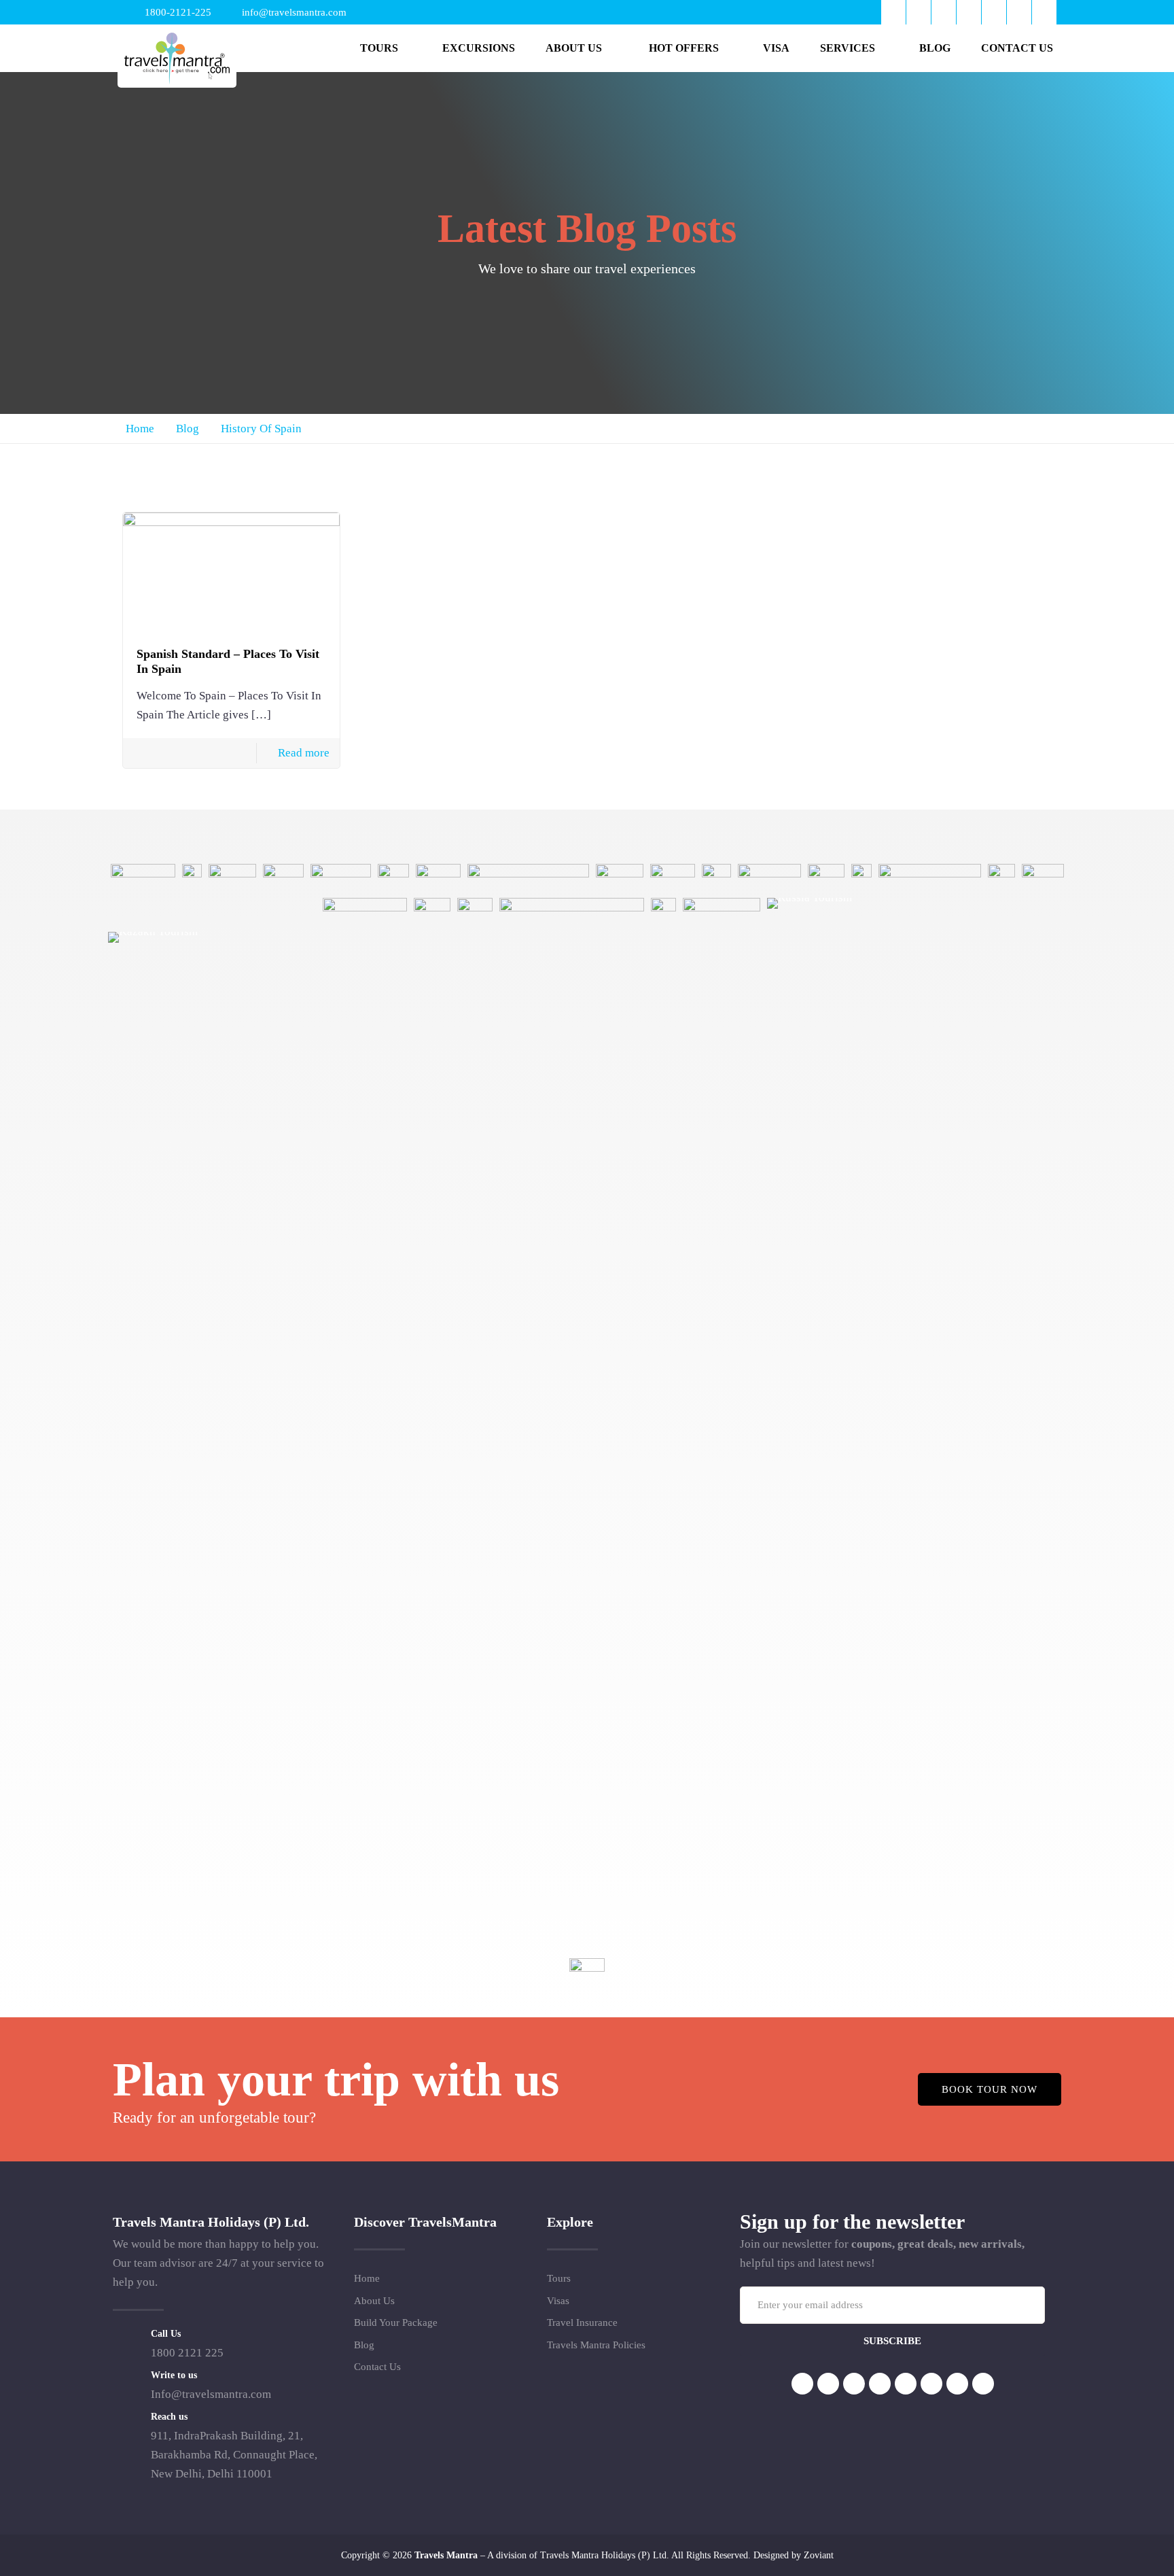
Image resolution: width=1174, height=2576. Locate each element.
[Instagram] (994, 12)
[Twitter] (919, 12)
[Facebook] (893, 12)
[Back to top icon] (1109, 2548)
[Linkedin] (880, 2384)
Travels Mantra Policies (596, 2345)
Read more (304, 753)
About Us (374, 2301)
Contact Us (377, 2367)
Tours (559, 2278)
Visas (558, 2301)
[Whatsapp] (1019, 12)
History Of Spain (261, 429)
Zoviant (819, 2555)
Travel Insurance (582, 2322)
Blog (188, 429)
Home (140, 429)
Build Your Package (396, 2322)
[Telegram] (1044, 12)
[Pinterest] (969, 12)
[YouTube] (944, 12)
